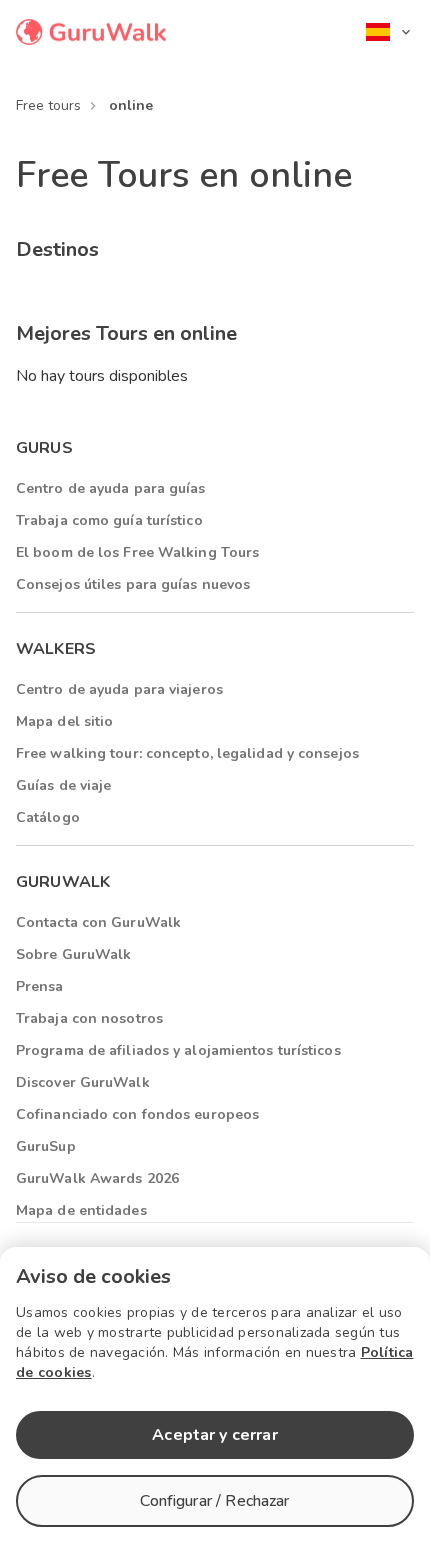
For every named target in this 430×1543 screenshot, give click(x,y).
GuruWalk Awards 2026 (97, 1178)
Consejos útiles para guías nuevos (133, 584)
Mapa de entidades (81, 1210)
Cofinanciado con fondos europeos (137, 1114)
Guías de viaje (63, 785)
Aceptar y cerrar (214, 1435)
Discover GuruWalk (83, 1082)
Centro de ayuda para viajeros (119, 689)
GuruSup (46, 1146)
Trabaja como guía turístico (109, 520)
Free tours (48, 105)
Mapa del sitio (64, 721)
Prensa (40, 986)
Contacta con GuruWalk (98, 922)
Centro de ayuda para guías (111, 488)
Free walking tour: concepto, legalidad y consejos (187, 753)
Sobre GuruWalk (73, 954)
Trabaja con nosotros (89, 1018)
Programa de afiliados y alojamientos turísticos (178, 1050)
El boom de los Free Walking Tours (137, 552)
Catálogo (48, 817)
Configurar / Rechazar (214, 1501)
